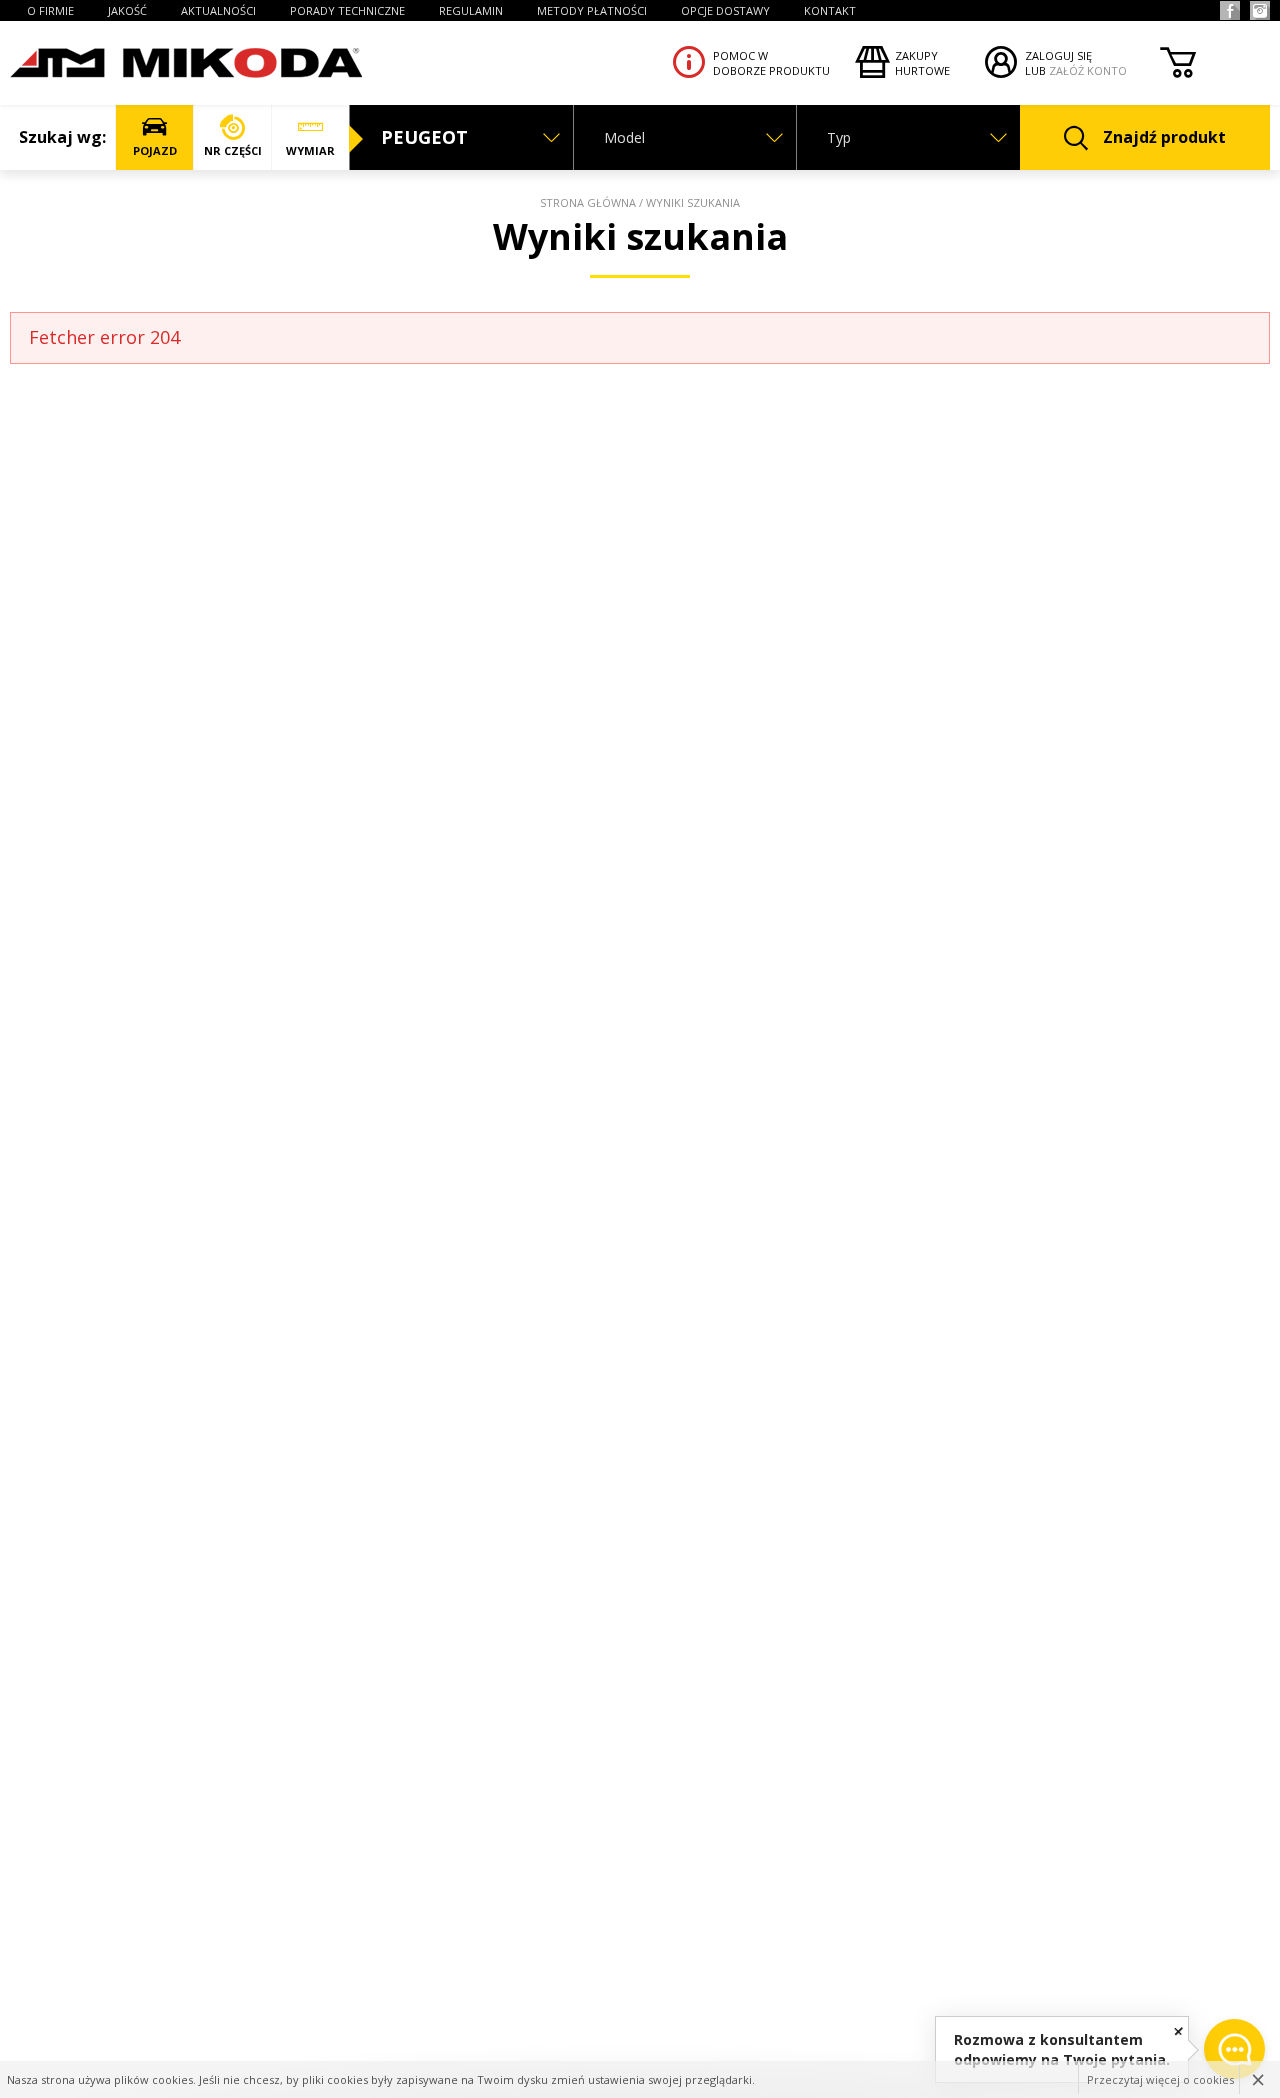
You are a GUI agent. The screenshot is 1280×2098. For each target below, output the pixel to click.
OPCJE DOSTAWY (725, 10)
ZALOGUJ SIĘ (1058, 55)
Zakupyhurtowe (922, 63)
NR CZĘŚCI (233, 150)
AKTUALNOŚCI (218, 10)
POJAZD (155, 150)
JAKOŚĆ (127, 10)
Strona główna (588, 202)
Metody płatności (592, 10)
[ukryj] (1178, 2030)
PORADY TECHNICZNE (347, 10)
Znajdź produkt (1164, 137)
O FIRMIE (50, 10)
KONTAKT (830, 10)
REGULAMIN (471, 10)
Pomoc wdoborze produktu (771, 63)
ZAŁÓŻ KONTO (1088, 70)
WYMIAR (310, 150)
